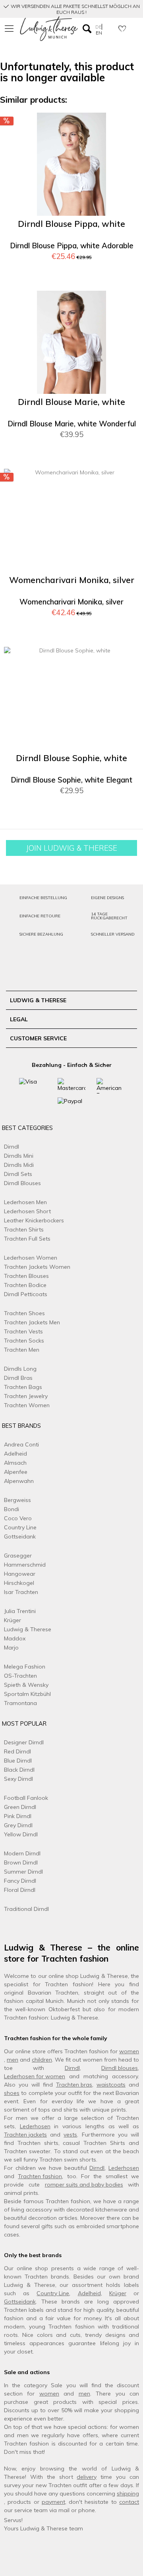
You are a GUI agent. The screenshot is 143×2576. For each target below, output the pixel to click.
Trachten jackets (25, 2135)
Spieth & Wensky (26, 1685)
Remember (123, 126)
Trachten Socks (24, 1341)
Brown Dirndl (21, 1862)
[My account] (110, 28)
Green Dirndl (20, 1807)
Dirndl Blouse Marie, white (71, 402)
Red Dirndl (17, 1751)
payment (53, 2502)
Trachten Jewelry (26, 1396)
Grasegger (18, 1556)
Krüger (13, 1620)
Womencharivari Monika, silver (72, 580)
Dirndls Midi (19, 1165)
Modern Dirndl (22, 1853)
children (42, 2060)
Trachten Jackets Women (37, 1267)
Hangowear (20, 1574)
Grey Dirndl (18, 1825)
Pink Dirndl (18, 1816)
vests (70, 2135)
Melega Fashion (25, 1667)
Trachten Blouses (26, 1276)
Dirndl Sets (18, 1174)
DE (99, 27)
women (129, 2051)
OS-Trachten (20, 1676)
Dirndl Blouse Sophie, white (71, 758)
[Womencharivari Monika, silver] (71, 520)
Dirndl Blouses (22, 1183)
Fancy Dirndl (20, 1881)
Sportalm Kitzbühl (27, 1694)
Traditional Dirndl (26, 1909)
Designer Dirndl (24, 1742)
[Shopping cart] (133, 28)
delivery (87, 2477)
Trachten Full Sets (27, 1239)
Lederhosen (35, 2126)
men (13, 2060)
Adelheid (15, 1454)
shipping (128, 2494)
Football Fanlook (26, 1798)
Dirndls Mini (19, 1156)
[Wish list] (122, 28)
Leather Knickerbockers (34, 1220)
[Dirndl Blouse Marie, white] (71, 342)
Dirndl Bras (18, 1378)
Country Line (20, 1527)
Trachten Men (22, 1350)
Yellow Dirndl (21, 1834)
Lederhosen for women (35, 2076)
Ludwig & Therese (28, 1629)
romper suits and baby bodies (84, 2185)
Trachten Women (27, 1405)
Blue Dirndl (18, 1761)
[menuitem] (10, 29)
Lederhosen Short (27, 1211)
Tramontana (20, 1703)
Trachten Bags (23, 1387)
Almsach (15, 1463)
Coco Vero (18, 1518)
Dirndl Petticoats (26, 1294)
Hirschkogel (19, 1583)
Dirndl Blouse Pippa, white (71, 224)
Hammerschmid (25, 1565)
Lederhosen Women (31, 1258)
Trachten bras (74, 2085)
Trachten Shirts (24, 1229)
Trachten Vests (23, 1331)
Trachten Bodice (25, 1285)
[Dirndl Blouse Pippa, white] (71, 164)
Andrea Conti (21, 1444)
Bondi (12, 1509)
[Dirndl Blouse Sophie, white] (71, 698)
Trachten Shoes (24, 1313)
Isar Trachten (21, 1592)
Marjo (11, 1648)
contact (129, 2502)
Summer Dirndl (23, 1872)
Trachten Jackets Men (32, 1322)
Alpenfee (16, 1472)
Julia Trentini (20, 1611)
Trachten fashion (40, 2176)
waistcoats (111, 2085)
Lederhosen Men (25, 1202)
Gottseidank (20, 1536)
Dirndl (12, 1147)
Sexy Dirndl (18, 1779)
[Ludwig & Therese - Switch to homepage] (49, 29)
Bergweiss (17, 1500)
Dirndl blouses (120, 2068)
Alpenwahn (19, 1481)
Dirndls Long (20, 1369)
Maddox (15, 1638)
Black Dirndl (19, 1770)
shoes (12, 2093)
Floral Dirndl (20, 1890)
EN (99, 33)
